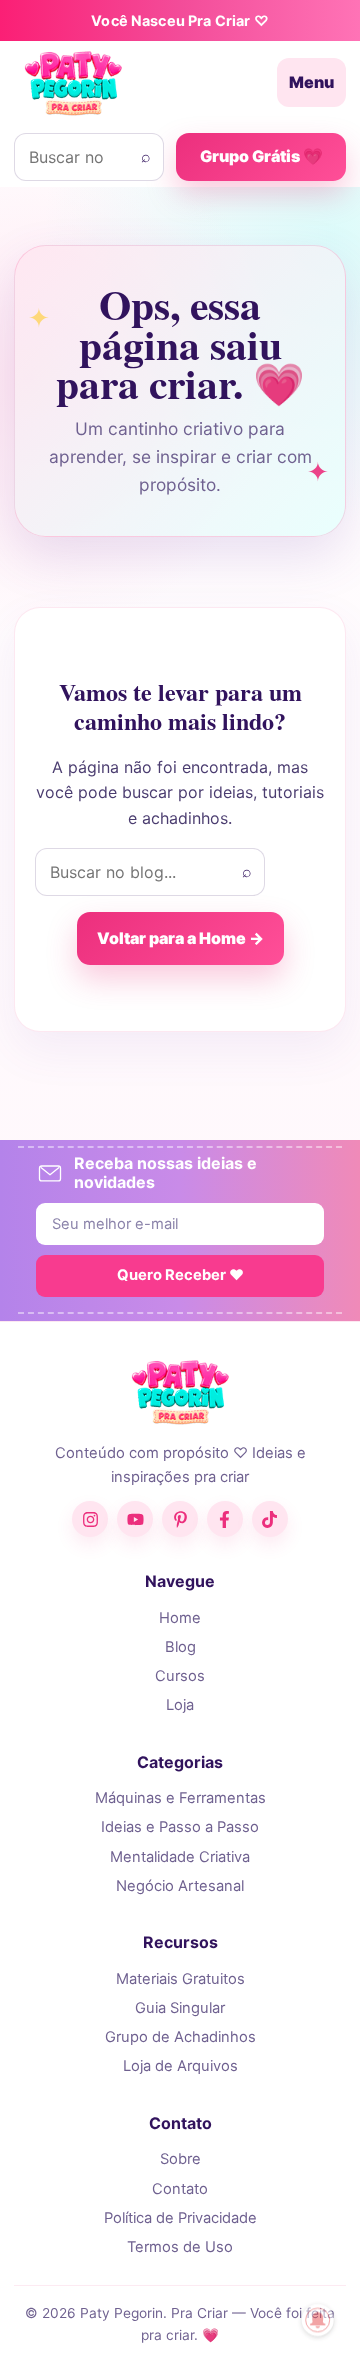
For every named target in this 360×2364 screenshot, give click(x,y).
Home (180, 1618)
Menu (311, 82)
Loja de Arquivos (180, 2066)
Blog (180, 1647)
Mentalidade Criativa (180, 1857)
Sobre (180, 2159)
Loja (180, 1705)
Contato (180, 2189)
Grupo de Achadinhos (180, 2037)
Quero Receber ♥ (180, 1275)
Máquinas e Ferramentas (180, 1798)
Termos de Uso (180, 2247)
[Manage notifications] (318, 2320)
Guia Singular (180, 2008)
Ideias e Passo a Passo (180, 1827)
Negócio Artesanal (180, 1886)
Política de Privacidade (180, 2218)
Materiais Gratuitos (180, 1979)
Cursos (180, 1676)
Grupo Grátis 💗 (261, 156)
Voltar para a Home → (180, 938)
